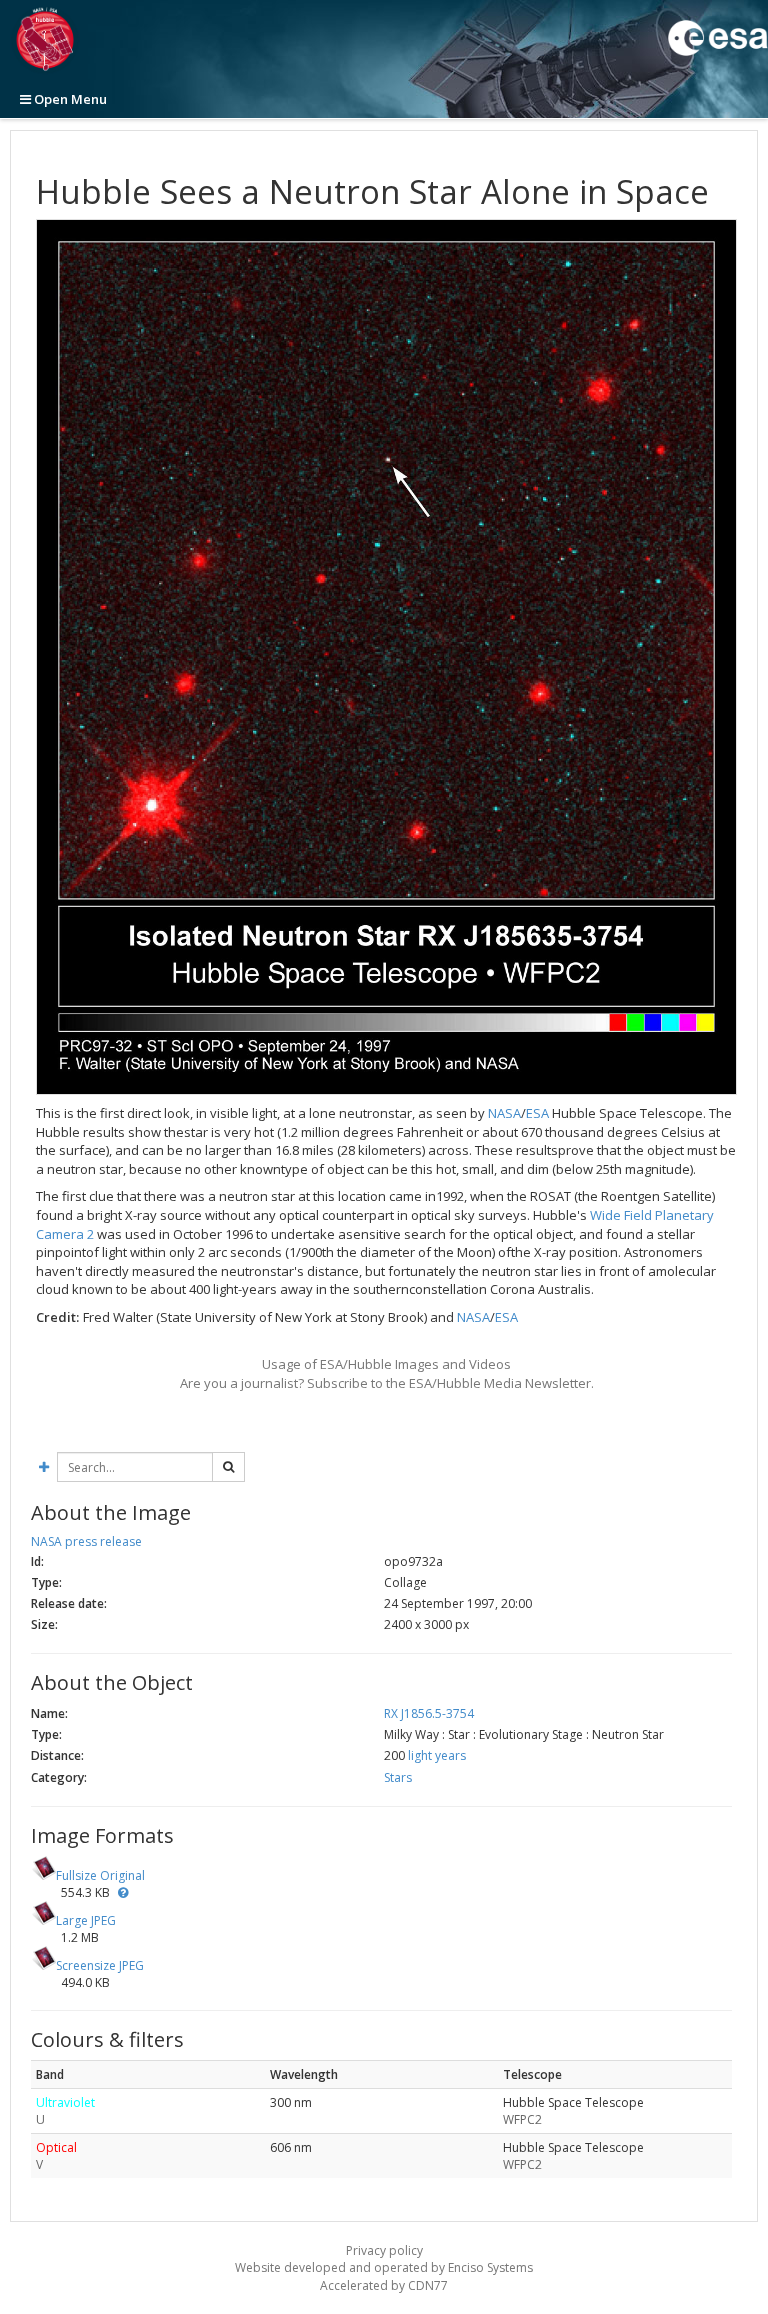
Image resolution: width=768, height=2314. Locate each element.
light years (437, 1755)
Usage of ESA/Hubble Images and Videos (386, 1364)
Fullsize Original (100, 1875)
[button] (123, 1892)
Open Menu (69, 99)
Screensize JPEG (100, 1965)
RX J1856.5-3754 (429, 1713)
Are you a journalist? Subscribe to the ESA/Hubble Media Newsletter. (387, 1383)
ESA (537, 1113)
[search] (228, 1467)
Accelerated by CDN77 (384, 2285)
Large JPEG (86, 1920)
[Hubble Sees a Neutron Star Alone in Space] (386, 657)
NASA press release (86, 1541)
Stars (398, 1777)
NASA (504, 1113)
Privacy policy (384, 2250)
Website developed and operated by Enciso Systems (384, 2267)
